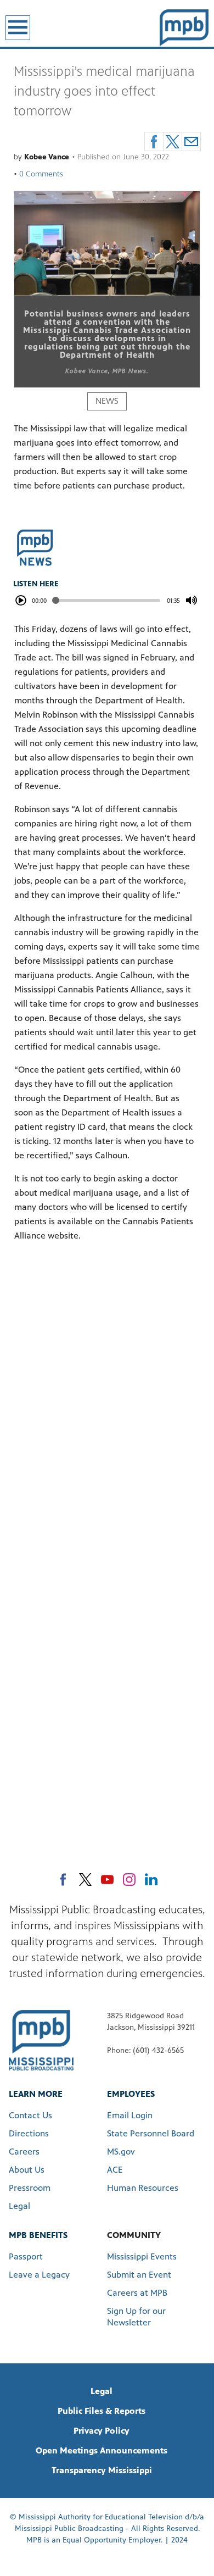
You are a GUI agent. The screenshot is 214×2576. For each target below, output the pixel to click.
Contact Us (30, 2115)
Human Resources (143, 2188)
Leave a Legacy (39, 2275)
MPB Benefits (38, 2235)
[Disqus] (107, 1406)
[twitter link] (85, 1880)
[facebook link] (63, 1880)
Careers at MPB (137, 2293)
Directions (29, 2133)
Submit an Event (139, 2275)
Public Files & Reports (102, 2411)
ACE (115, 2170)
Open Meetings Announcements (102, 2450)
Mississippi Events (142, 2256)
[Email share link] (191, 141)
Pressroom (30, 2188)
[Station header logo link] (184, 27)
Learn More (36, 2094)
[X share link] (173, 141)
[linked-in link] (151, 1880)
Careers (24, 2152)
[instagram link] (129, 1880)
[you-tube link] (107, 1880)
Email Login (130, 2115)
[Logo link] (41, 2040)
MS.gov (121, 2152)
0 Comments (41, 174)
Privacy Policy (102, 2431)
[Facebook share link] (154, 141)
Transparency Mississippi (102, 2470)
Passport (26, 2256)
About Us (27, 2170)
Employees (131, 2094)
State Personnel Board (151, 2133)
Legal (19, 2206)
